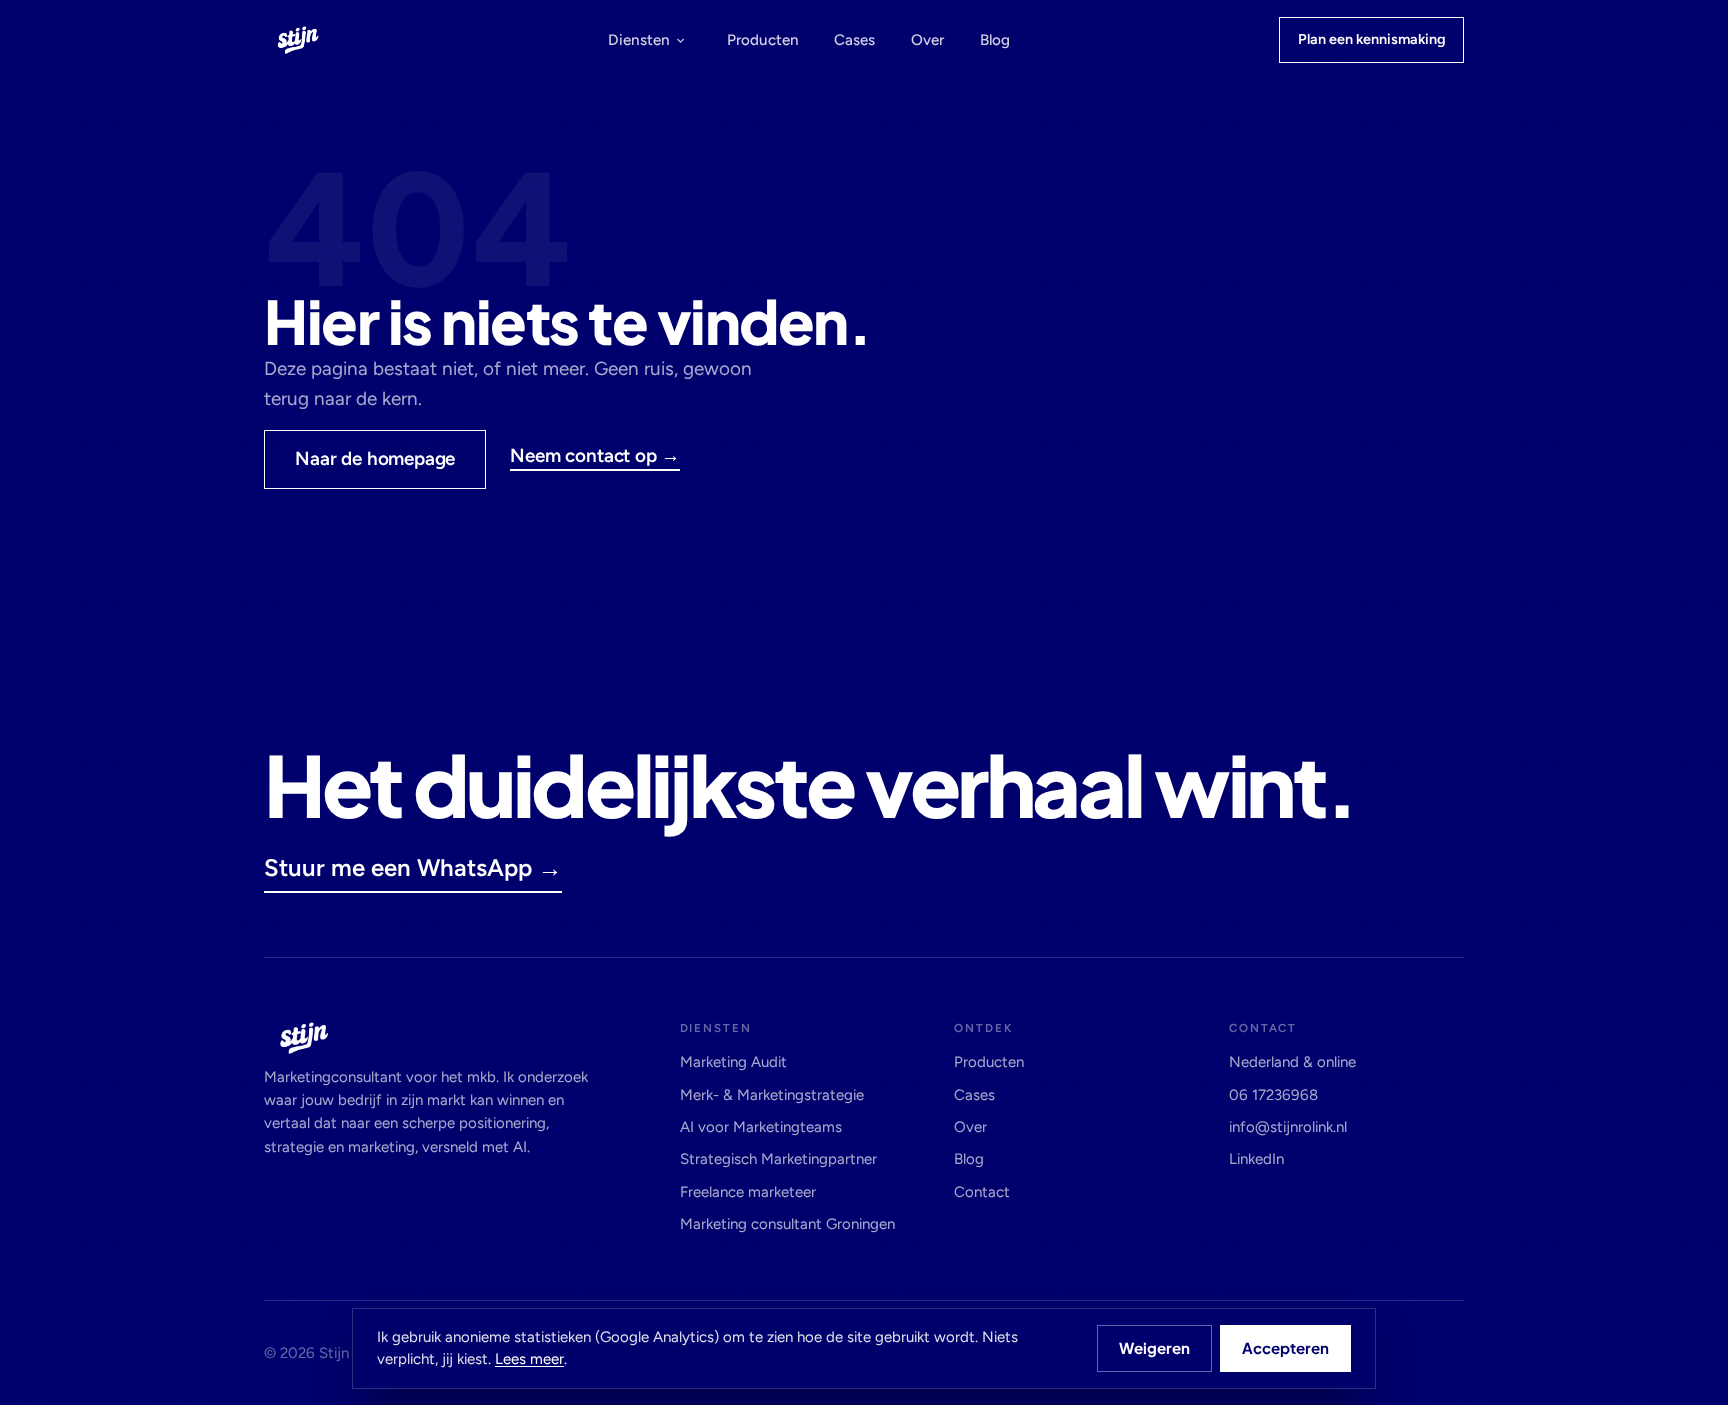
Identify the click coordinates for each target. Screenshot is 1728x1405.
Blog (995, 40)
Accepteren (1285, 1347)
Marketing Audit (733, 1062)
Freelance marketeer (748, 1192)
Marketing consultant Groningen (787, 1224)
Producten (763, 40)
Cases (854, 40)
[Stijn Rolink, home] (298, 39)
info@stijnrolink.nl (1288, 1127)
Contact (982, 1192)
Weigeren (1154, 1347)
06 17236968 (1273, 1095)
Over (927, 40)
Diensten (639, 40)
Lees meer (529, 1359)
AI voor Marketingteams (761, 1127)
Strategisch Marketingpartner (778, 1159)
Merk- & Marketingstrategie (772, 1095)
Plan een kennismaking (1372, 39)
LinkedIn (1256, 1159)
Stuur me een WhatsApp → (413, 867)
